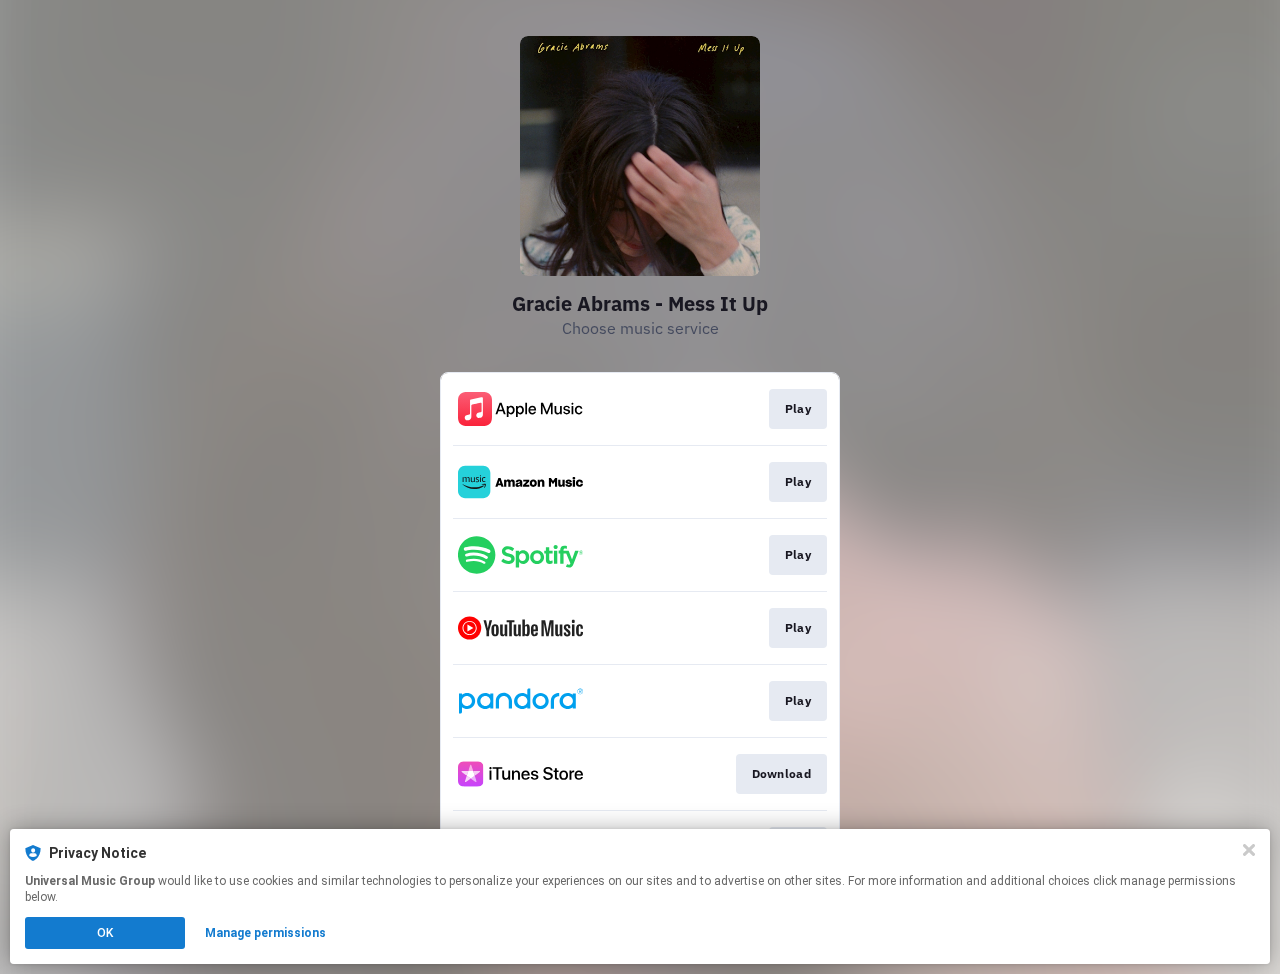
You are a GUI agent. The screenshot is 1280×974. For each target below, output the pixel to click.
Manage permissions (265, 933)
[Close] (1249, 850)
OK (105, 933)
